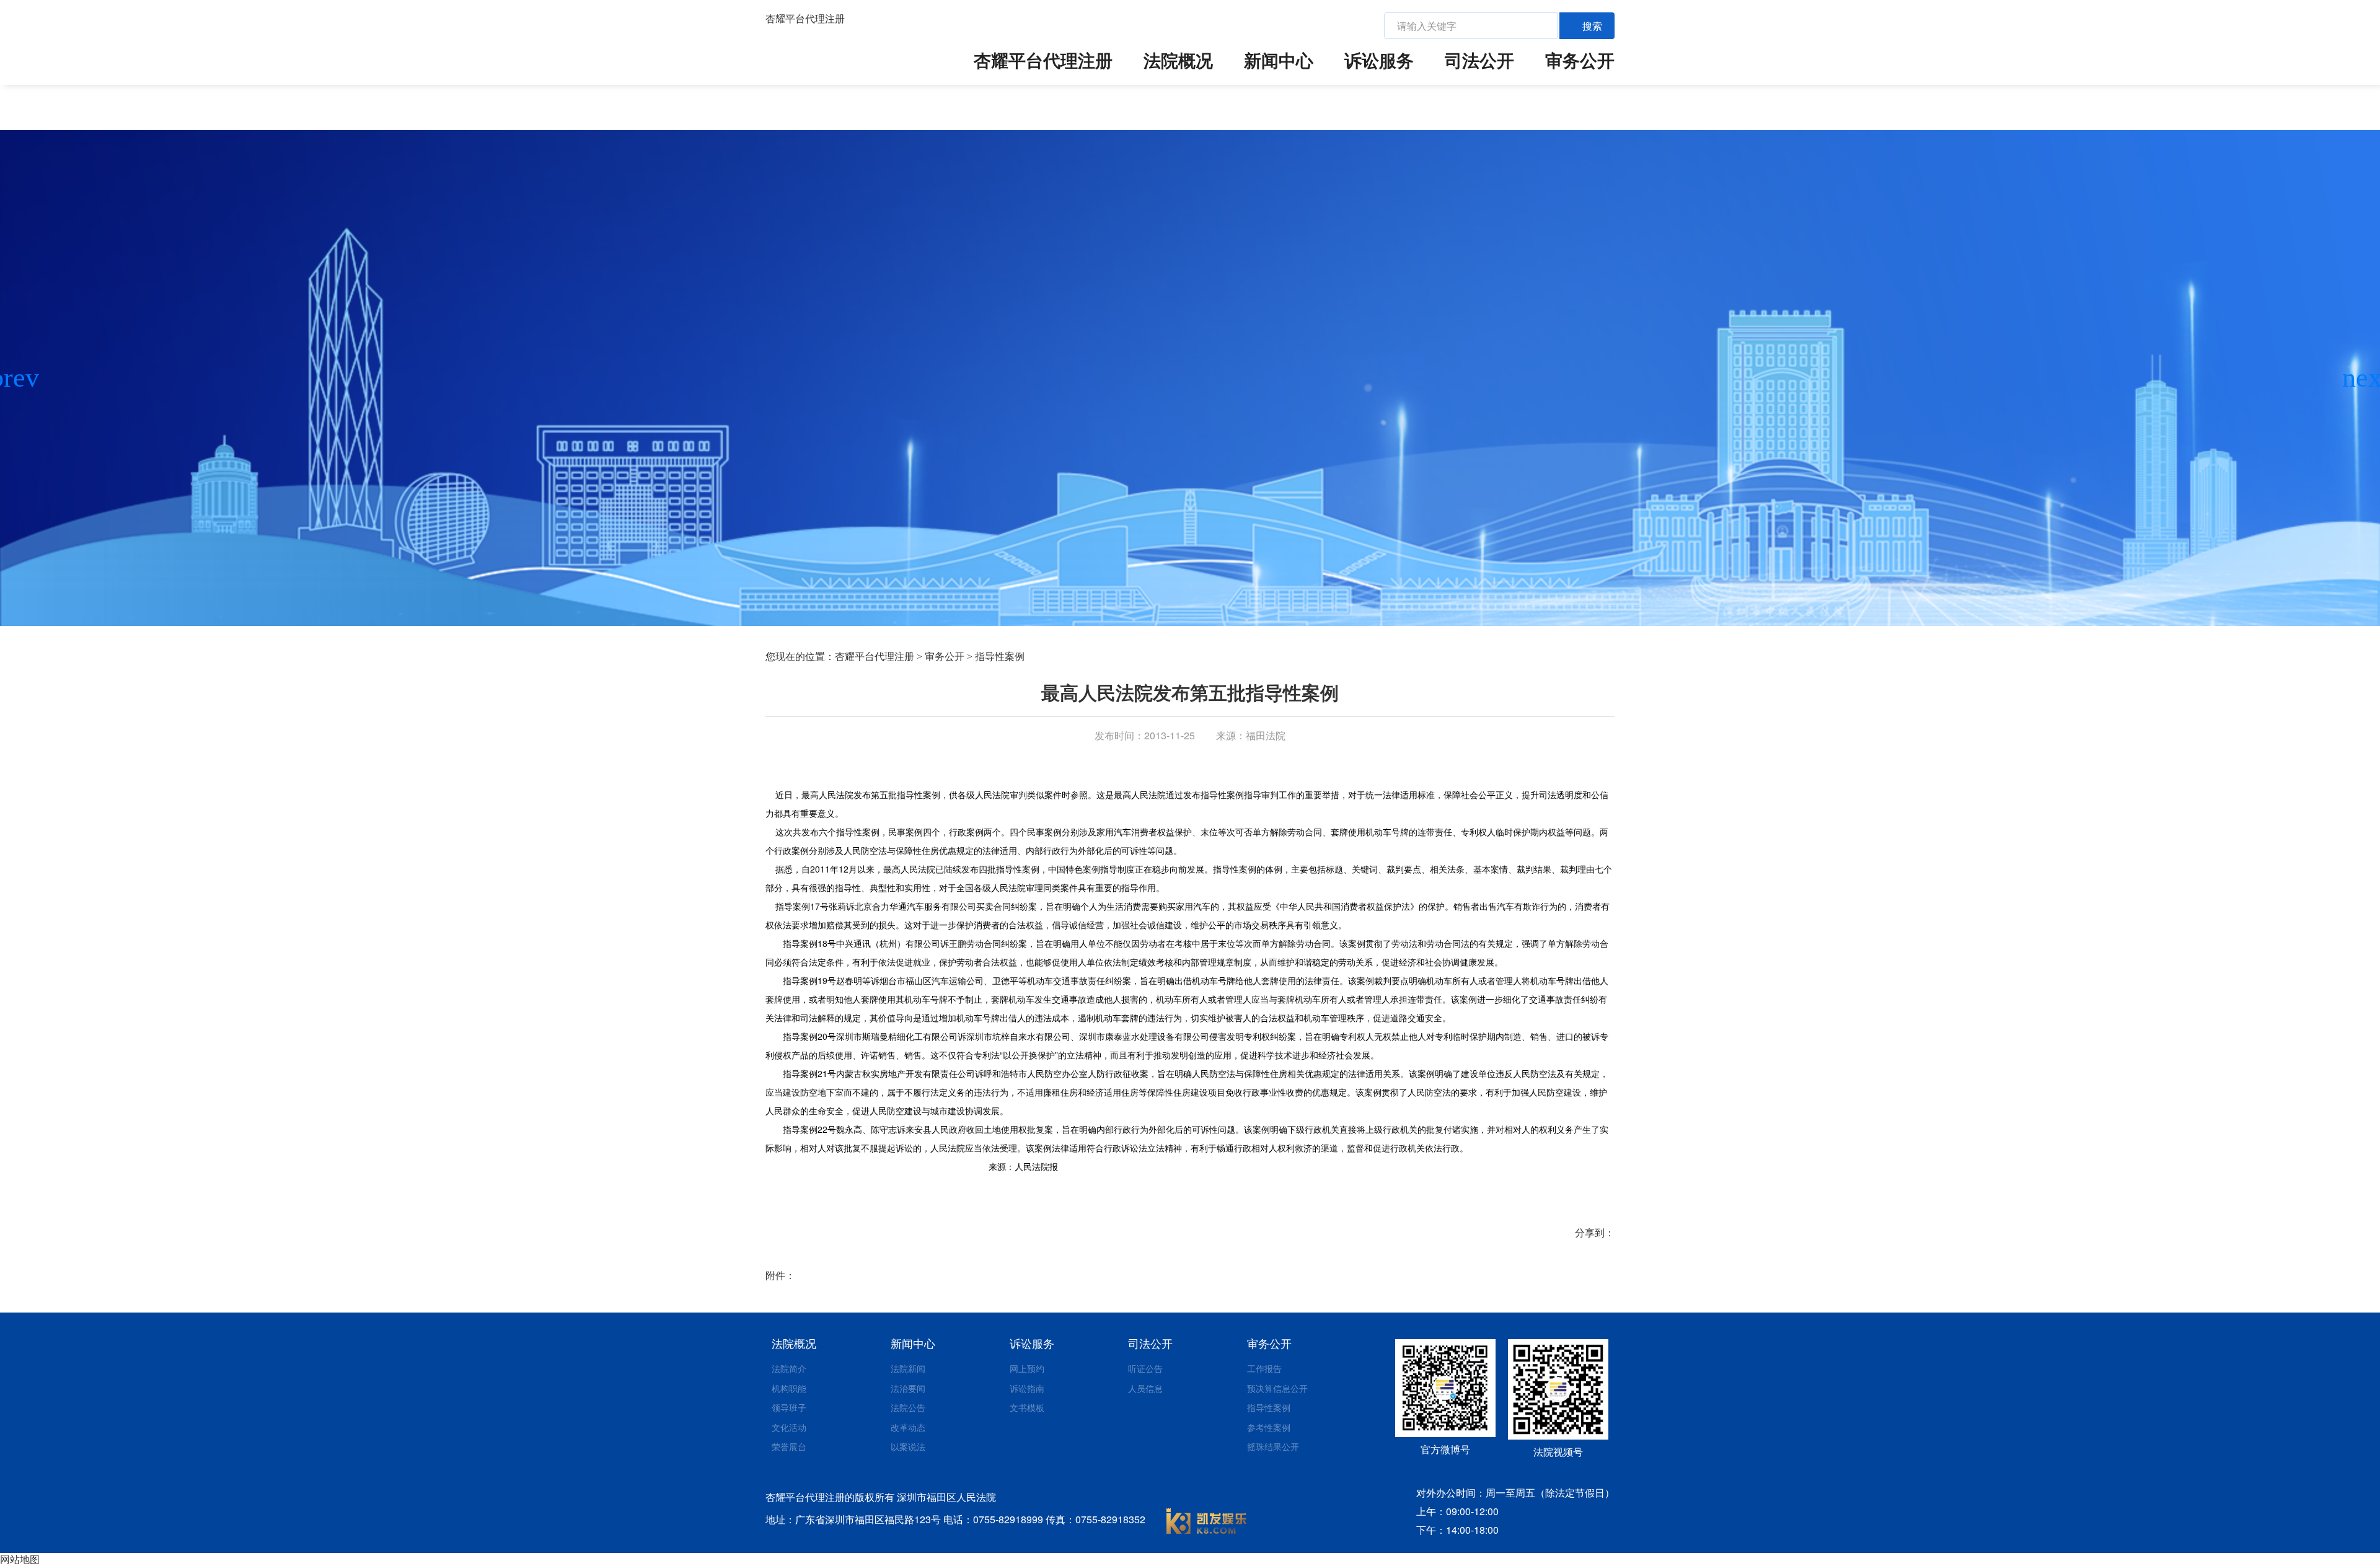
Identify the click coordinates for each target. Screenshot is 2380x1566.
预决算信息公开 (1277, 1388)
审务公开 (1580, 60)
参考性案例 (1269, 1427)
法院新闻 (908, 1368)
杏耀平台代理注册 (805, 19)
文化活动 (789, 1427)
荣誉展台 (789, 1446)
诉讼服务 (1379, 60)
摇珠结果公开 (1273, 1446)
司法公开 (1479, 60)
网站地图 (20, 1559)
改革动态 (908, 1427)
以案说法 (908, 1446)
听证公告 (1145, 1368)
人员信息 (1145, 1388)
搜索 (1592, 26)
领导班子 (789, 1407)
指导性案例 (1000, 657)
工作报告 (1264, 1368)
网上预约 (1027, 1368)
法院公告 (908, 1407)
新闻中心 (1279, 60)
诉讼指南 (1027, 1388)
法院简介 (789, 1368)
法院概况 (1178, 60)
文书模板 (1027, 1407)
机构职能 (789, 1388)
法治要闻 (908, 1388)
